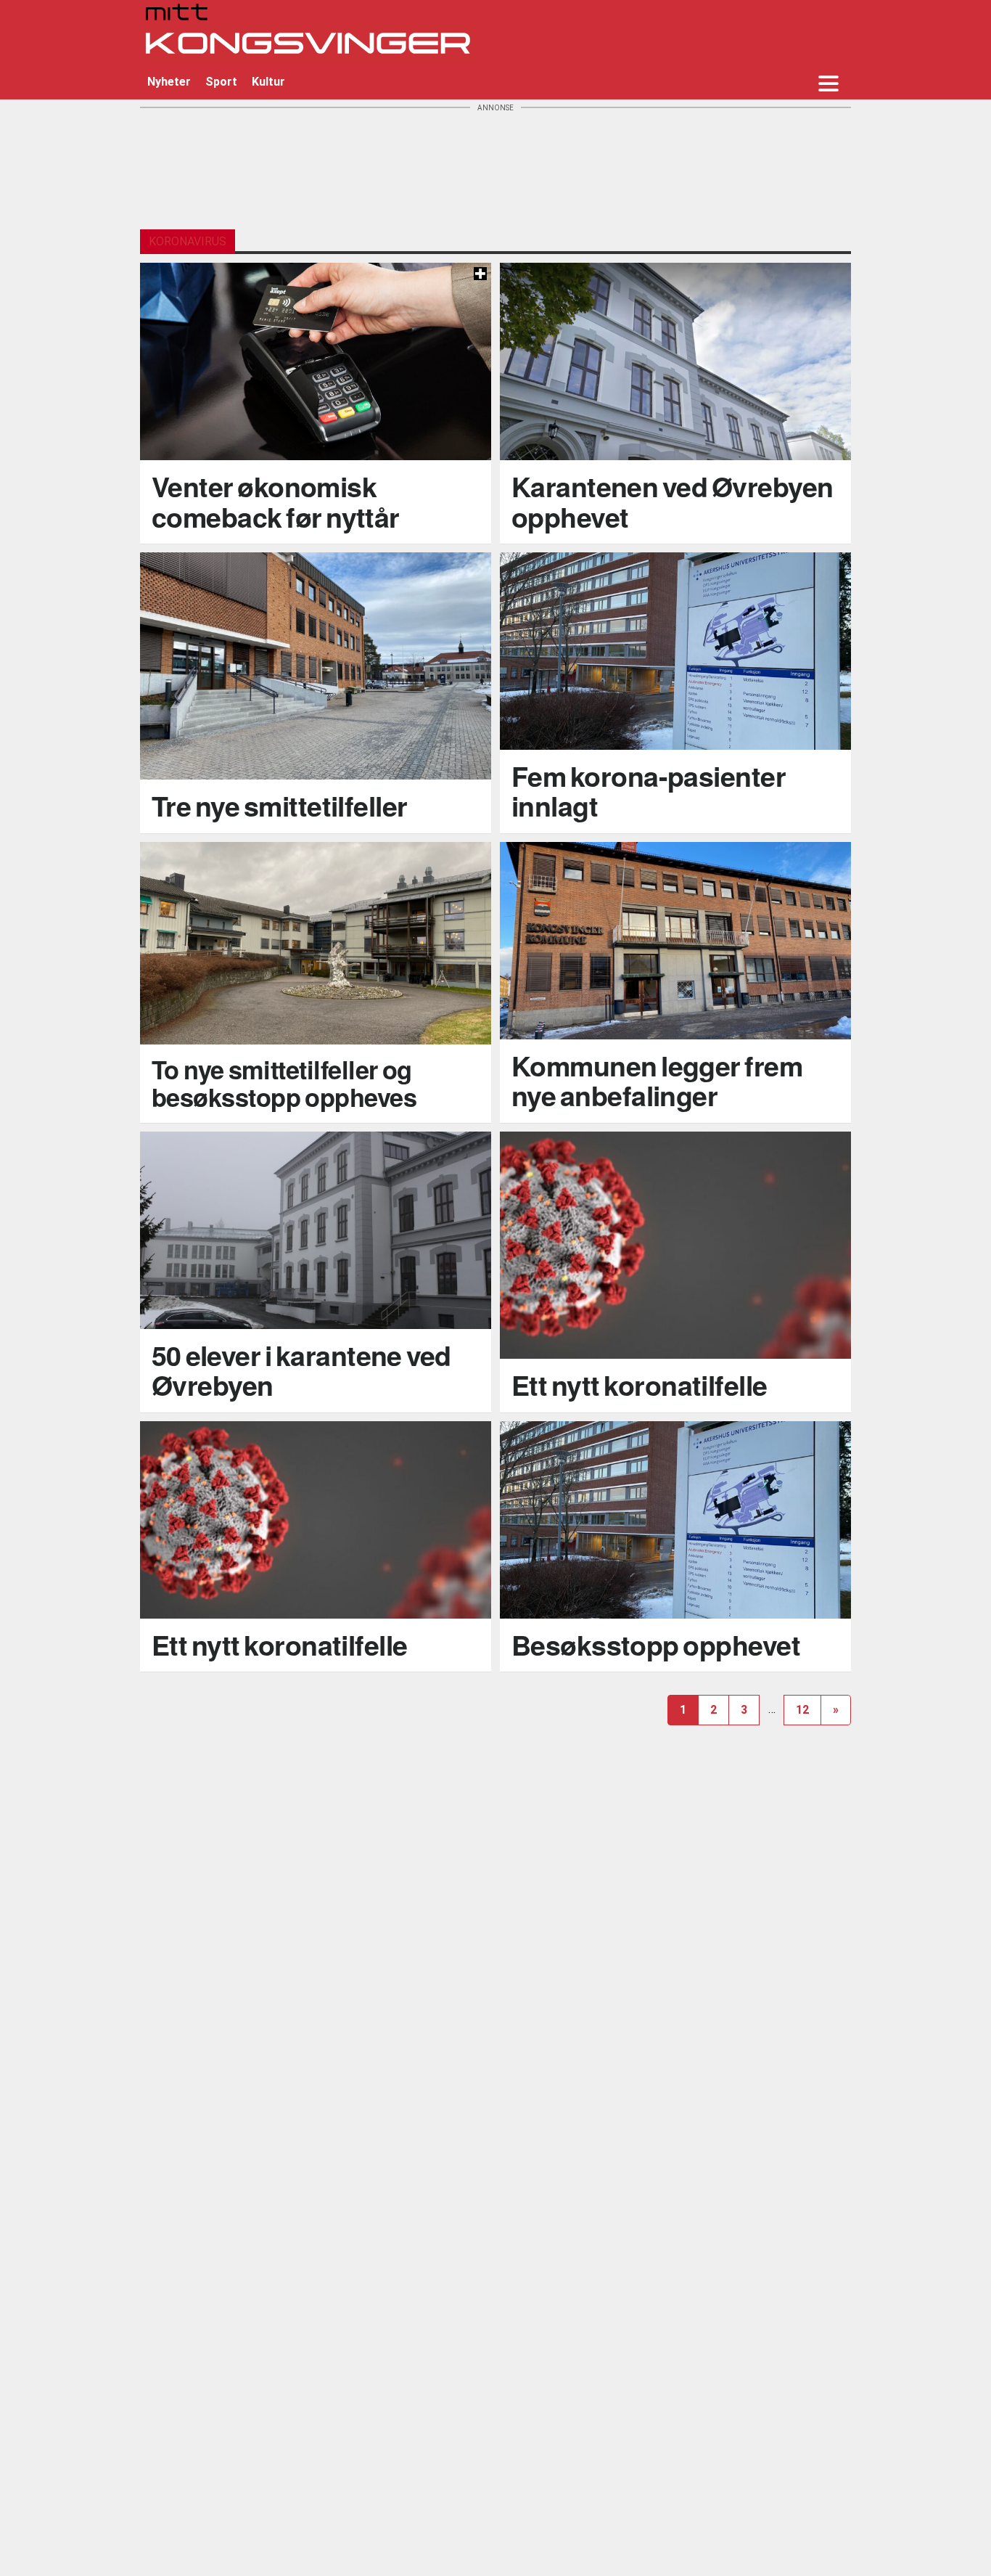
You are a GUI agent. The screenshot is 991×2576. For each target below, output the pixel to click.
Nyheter (169, 82)
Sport (221, 82)
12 (807, 1709)
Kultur (268, 82)
